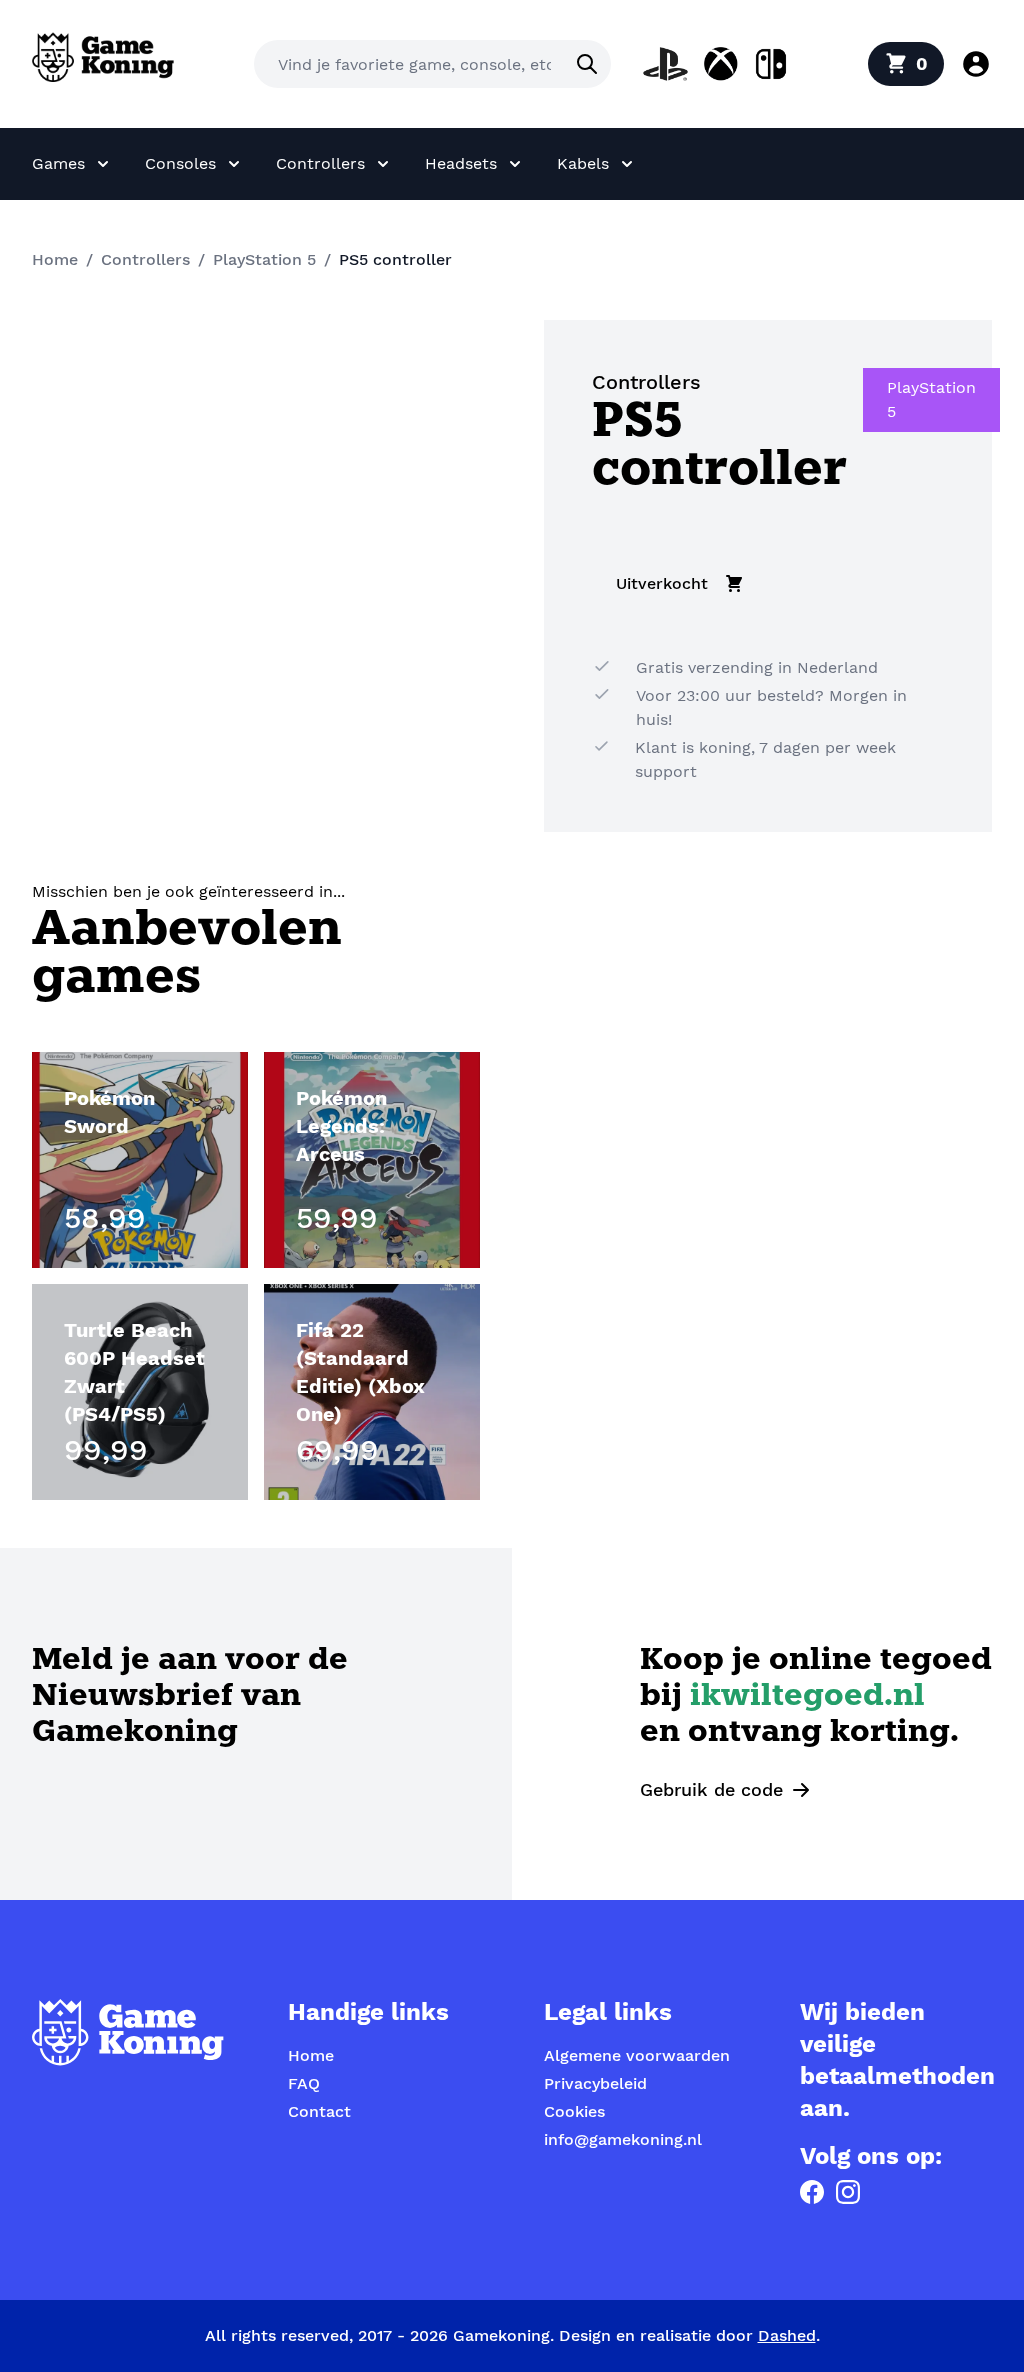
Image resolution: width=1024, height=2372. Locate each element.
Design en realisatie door (687, 2335)
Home (55, 259)
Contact (319, 2111)
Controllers (145, 259)
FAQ (304, 2083)
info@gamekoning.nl (623, 2139)
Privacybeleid (595, 2083)
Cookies (574, 2111)
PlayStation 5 (264, 259)
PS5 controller (395, 259)
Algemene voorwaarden (637, 2055)
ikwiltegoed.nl (807, 1697)
